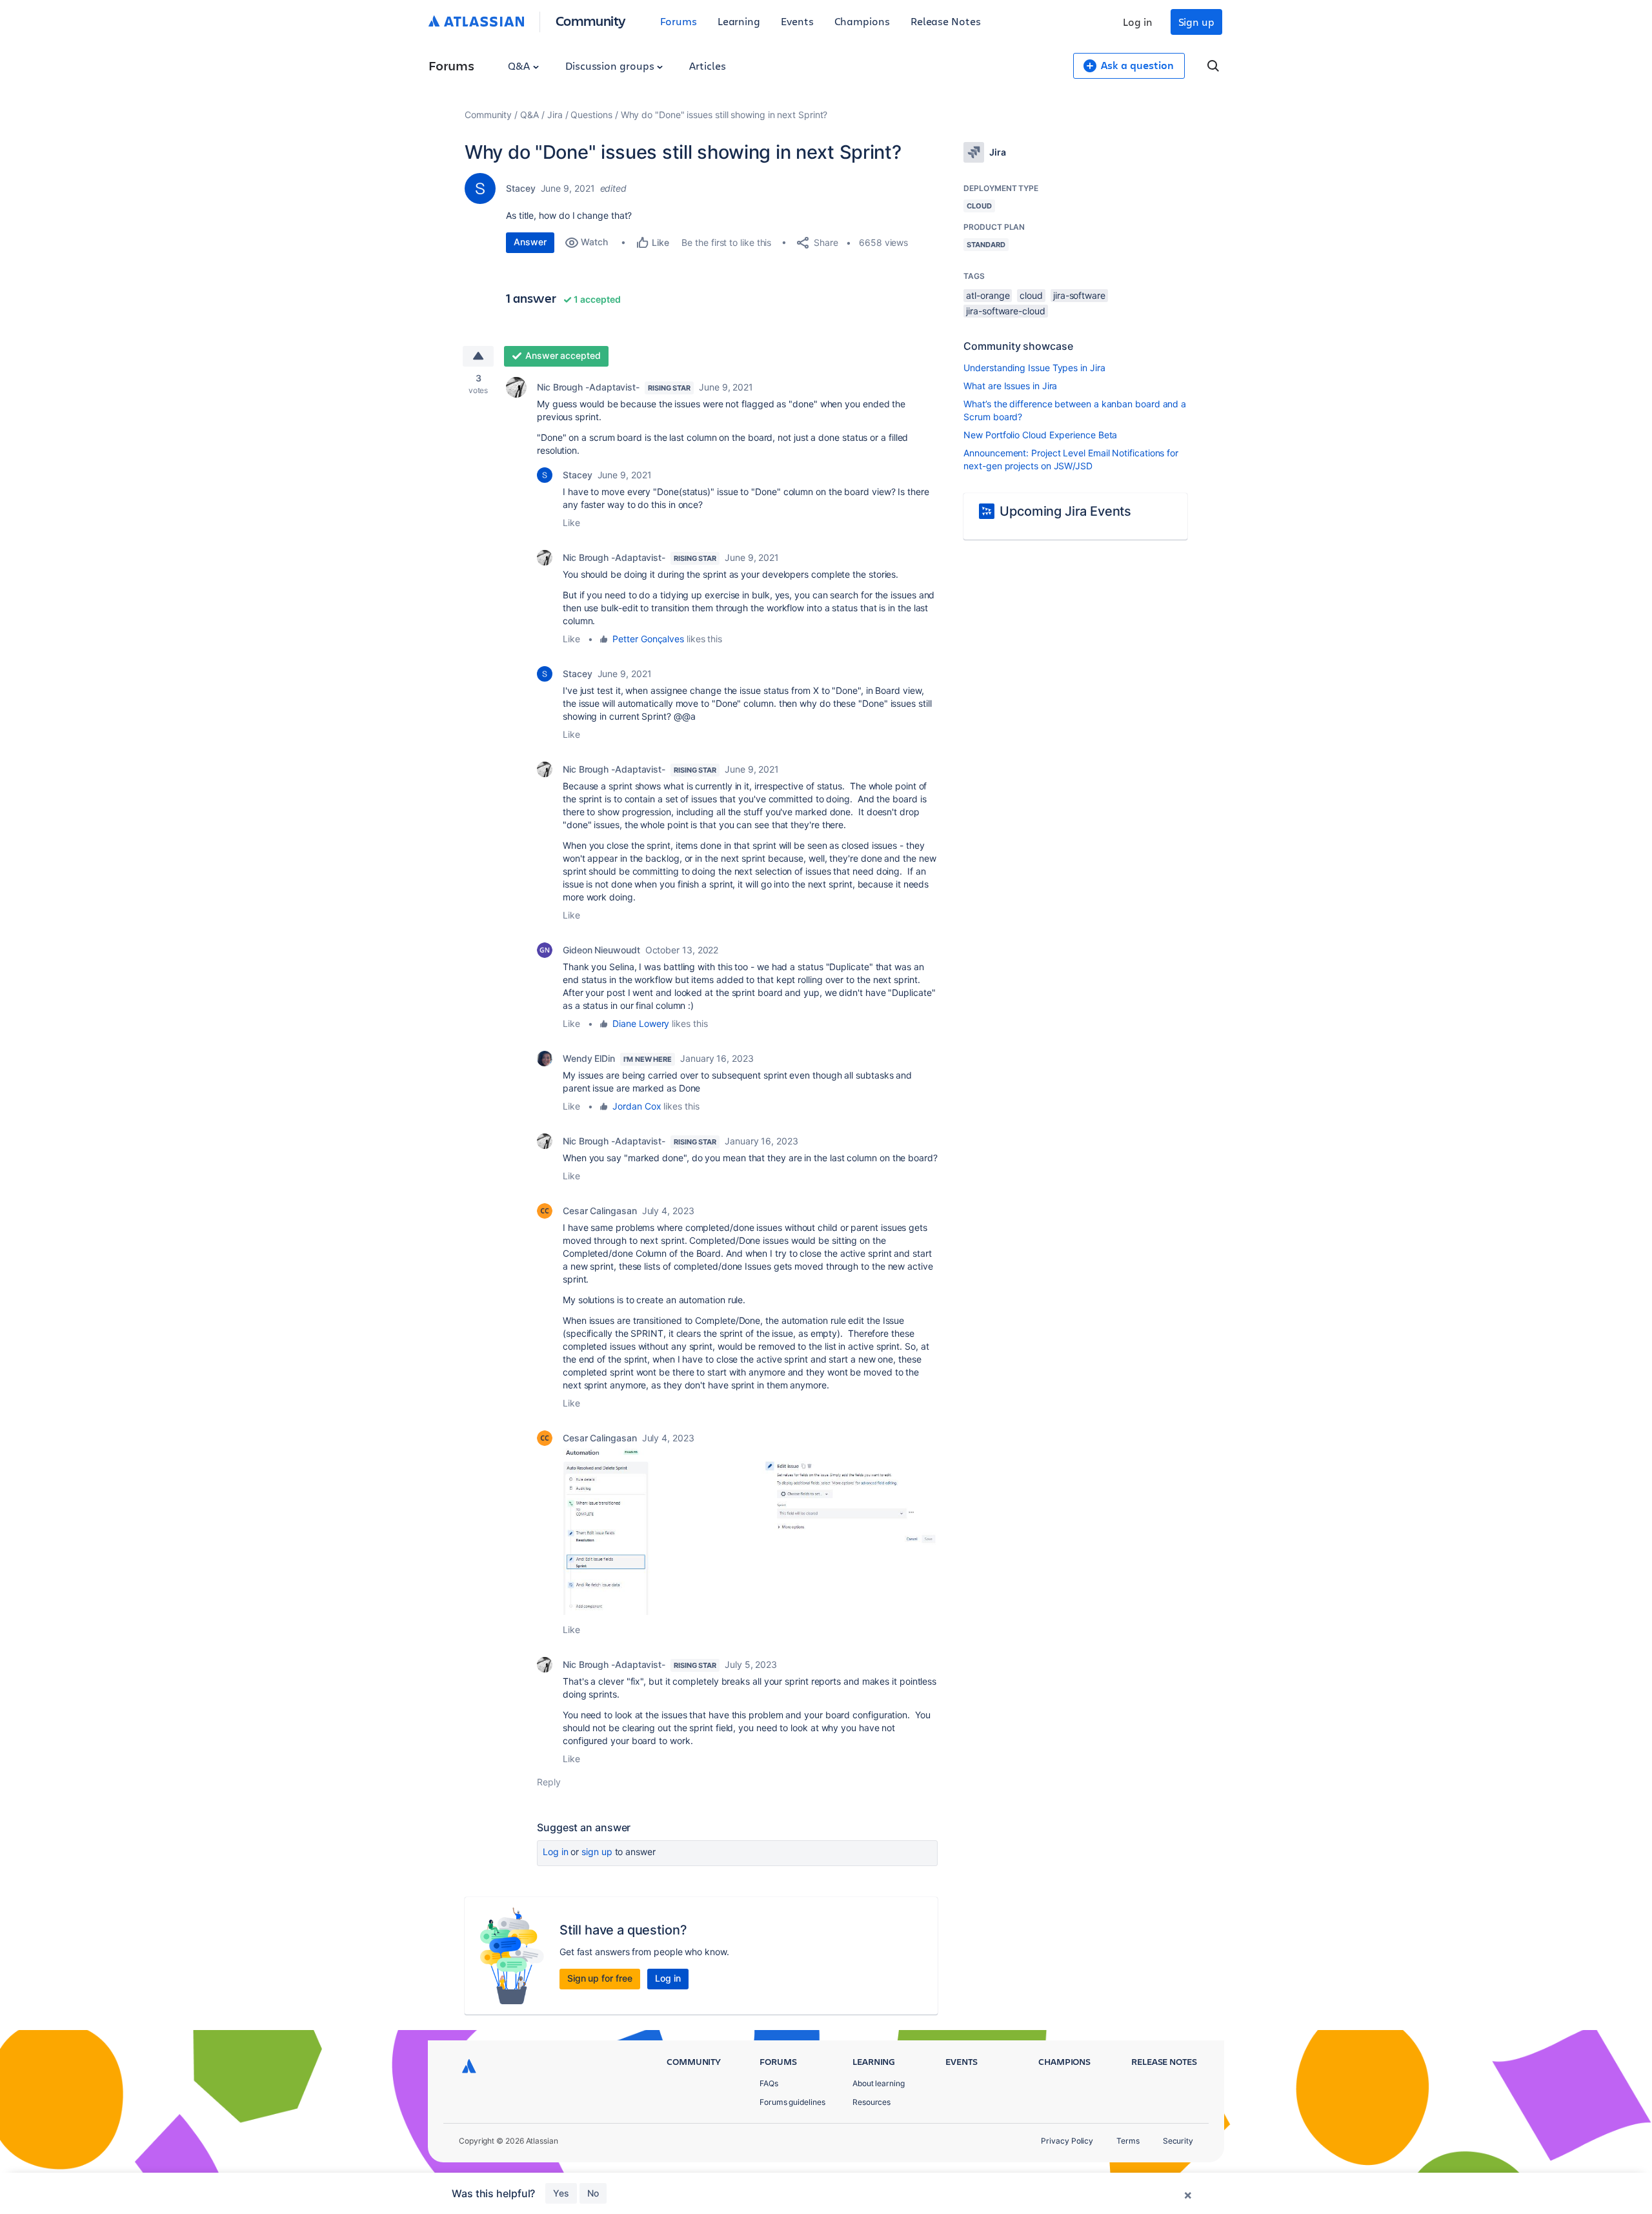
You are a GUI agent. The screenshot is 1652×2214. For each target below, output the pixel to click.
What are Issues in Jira (1010, 386)
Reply (549, 1782)
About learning (879, 2083)
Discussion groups (611, 66)
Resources (871, 2102)
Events (797, 21)
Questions (591, 115)
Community (591, 20)
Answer (530, 242)
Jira (555, 115)
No (593, 2193)
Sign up (1196, 22)
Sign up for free (600, 1978)
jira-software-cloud (1005, 311)
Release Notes (946, 21)
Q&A (520, 66)
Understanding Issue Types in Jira (1034, 368)
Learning (739, 21)
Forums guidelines (792, 2102)
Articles (707, 66)
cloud (1031, 295)
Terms (1128, 2141)
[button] (750, 1532)
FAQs (769, 2083)
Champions (862, 21)
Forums (679, 21)
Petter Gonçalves (648, 639)
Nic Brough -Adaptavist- (588, 387)
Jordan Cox (637, 1106)
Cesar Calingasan (600, 1211)
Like (571, 523)
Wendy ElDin (589, 1058)
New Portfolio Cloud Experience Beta (1040, 435)
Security (1178, 2141)
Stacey (521, 188)
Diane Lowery (641, 1023)
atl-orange (988, 295)
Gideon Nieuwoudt (601, 950)
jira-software (1079, 295)
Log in (1138, 22)
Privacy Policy (1067, 2141)
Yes (561, 2193)
